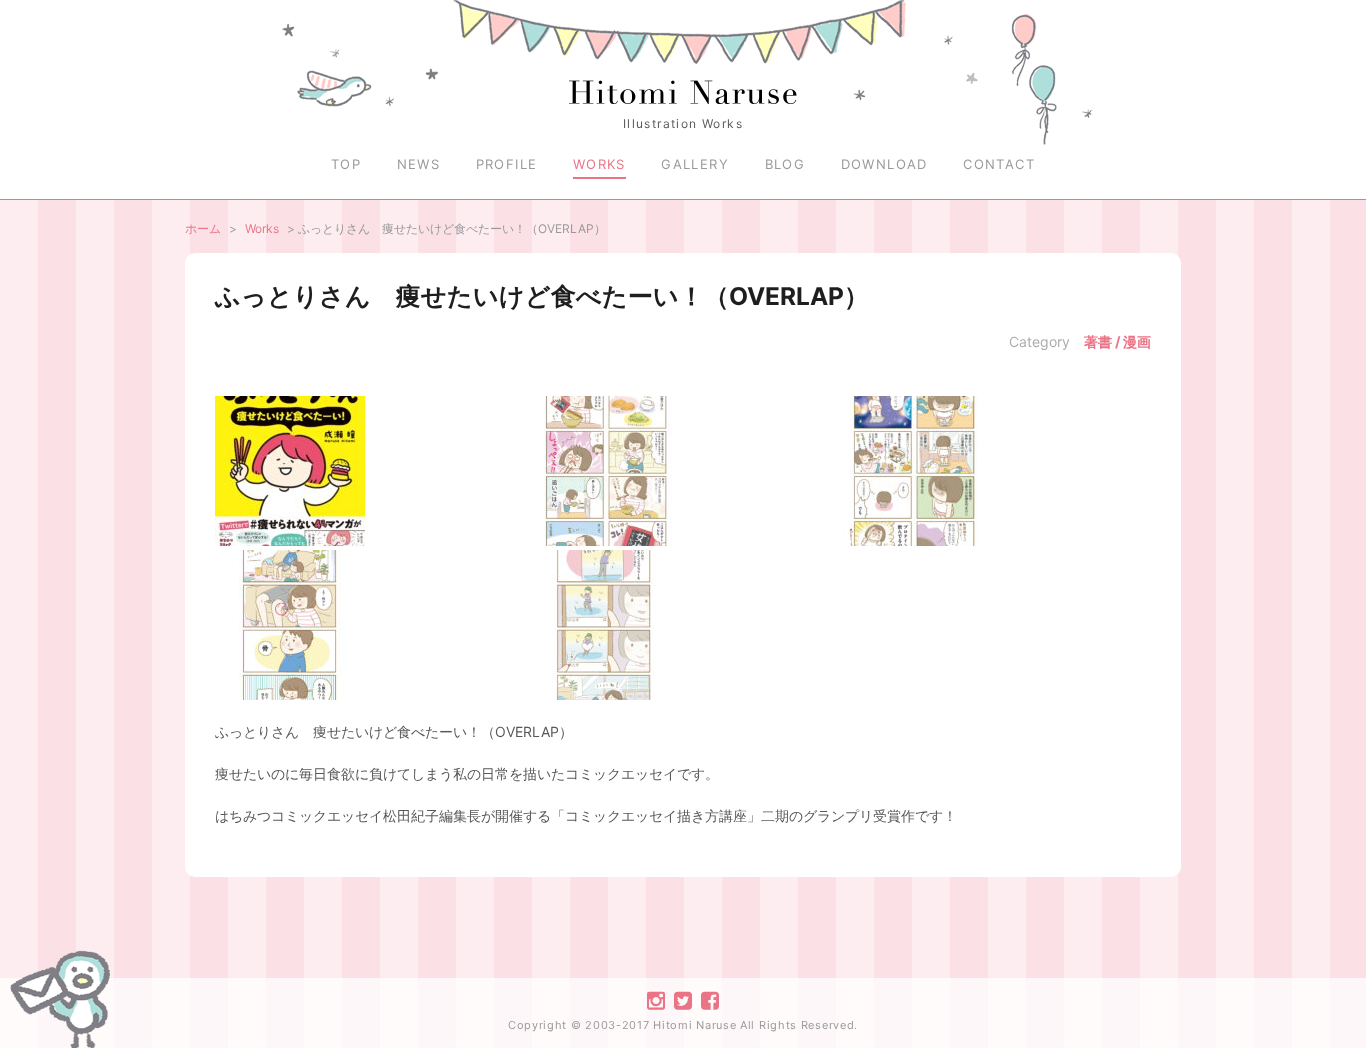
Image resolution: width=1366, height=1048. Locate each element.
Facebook (710, 1001)
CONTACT (999, 164)
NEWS (419, 164)
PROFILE (507, 164)
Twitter (683, 1001)
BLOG (785, 164)
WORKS (599, 164)
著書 (1098, 341)
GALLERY (695, 164)
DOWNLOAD (884, 164)
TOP (346, 164)
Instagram (656, 1001)
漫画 (1137, 341)
